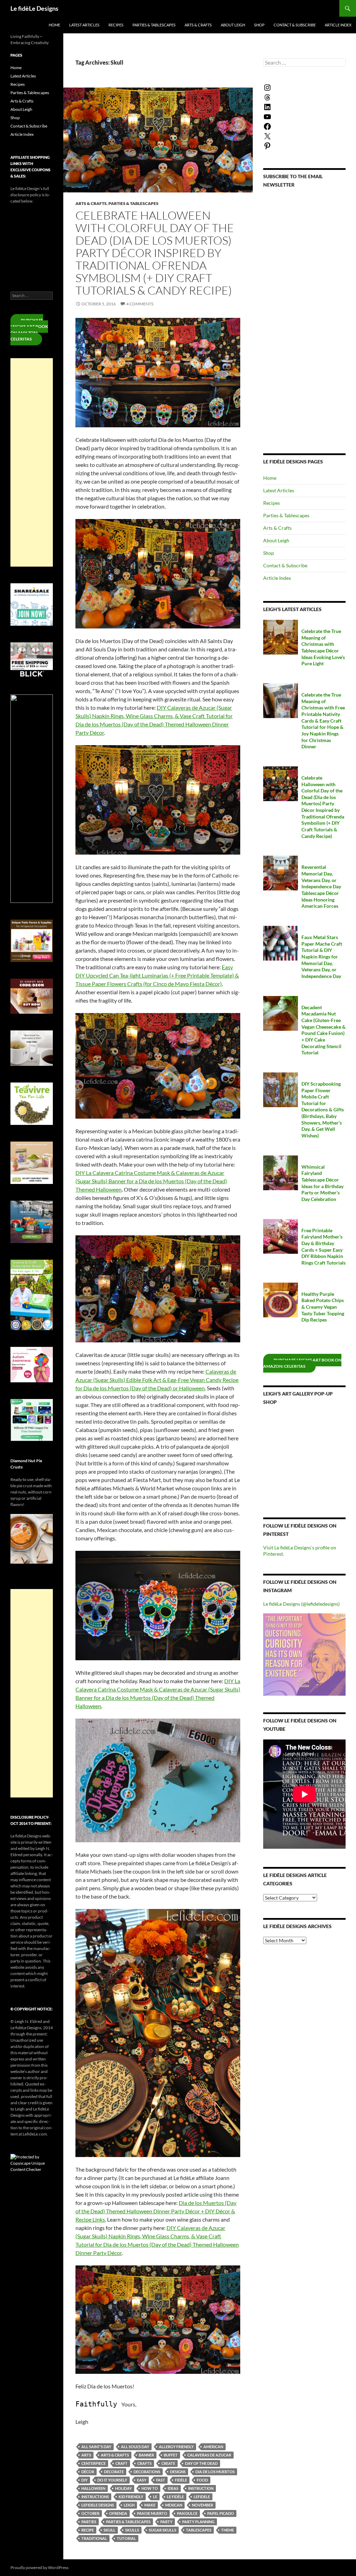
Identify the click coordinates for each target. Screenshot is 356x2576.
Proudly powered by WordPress (39, 2567)
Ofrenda (118, 2513)
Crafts (144, 2463)
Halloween (93, 2488)
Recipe (88, 2530)
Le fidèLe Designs (34, 8)
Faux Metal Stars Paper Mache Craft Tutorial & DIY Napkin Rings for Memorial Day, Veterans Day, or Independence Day (322, 957)
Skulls (132, 2530)
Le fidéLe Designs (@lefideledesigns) (301, 1604)
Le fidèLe (175, 2497)
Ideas (173, 2488)
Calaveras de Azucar (209, 2455)
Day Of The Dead (201, 2463)
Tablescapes (199, 2530)
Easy (142, 2480)
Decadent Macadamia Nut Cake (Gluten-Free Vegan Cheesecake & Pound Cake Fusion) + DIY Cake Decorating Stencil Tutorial (323, 1030)
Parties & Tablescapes (154, 25)
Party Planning (198, 2522)
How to (150, 2488)
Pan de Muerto (152, 2513)
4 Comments (140, 304)
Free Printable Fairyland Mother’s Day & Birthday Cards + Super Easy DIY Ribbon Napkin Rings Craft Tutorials (323, 1246)
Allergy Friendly (176, 2447)
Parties (89, 2522)
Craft (122, 2463)
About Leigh (233, 25)
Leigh (129, 2505)
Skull (110, 2530)
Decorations (147, 2472)
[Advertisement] (32, 462)
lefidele (202, 2497)
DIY (84, 2480)
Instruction (201, 2488)
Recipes (116, 25)
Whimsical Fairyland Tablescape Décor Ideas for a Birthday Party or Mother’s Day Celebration (322, 1183)
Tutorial (126, 2538)
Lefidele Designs (98, 2505)
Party (166, 2522)
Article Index (338, 25)
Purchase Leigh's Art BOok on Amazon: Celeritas (302, 1363)
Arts (86, 2455)
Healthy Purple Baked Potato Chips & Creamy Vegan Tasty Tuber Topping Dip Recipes (323, 1307)
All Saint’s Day (96, 2447)
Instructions (95, 2497)
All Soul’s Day (135, 2447)
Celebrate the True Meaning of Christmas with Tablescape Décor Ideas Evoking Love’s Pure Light (323, 647)
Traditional (94, 2538)
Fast (161, 2480)
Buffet (171, 2455)
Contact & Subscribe (295, 25)
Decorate (114, 2472)
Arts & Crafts (198, 25)
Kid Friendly (131, 2497)
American (213, 2447)
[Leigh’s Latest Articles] (281, 637)
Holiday (123, 2488)
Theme (228, 2530)
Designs (178, 2472)
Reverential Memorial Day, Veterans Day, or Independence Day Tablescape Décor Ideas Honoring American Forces (321, 886)
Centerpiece (94, 2463)
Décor (88, 2472)
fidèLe (181, 2480)
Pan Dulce (187, 2513)
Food (202, 2480)
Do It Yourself (112, 2480)
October (90, 2513)
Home (54, 25)
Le (155, 2497)
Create (168, 2463)
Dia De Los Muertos (215, 2472)
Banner (146, 2455)
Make (150, 2505)
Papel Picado (221, 2513)
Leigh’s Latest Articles (292, 609)
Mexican (174, 2505)
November (203, 2505)
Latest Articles (84, 25)
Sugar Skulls (163, 2530)
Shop (259, 25)
